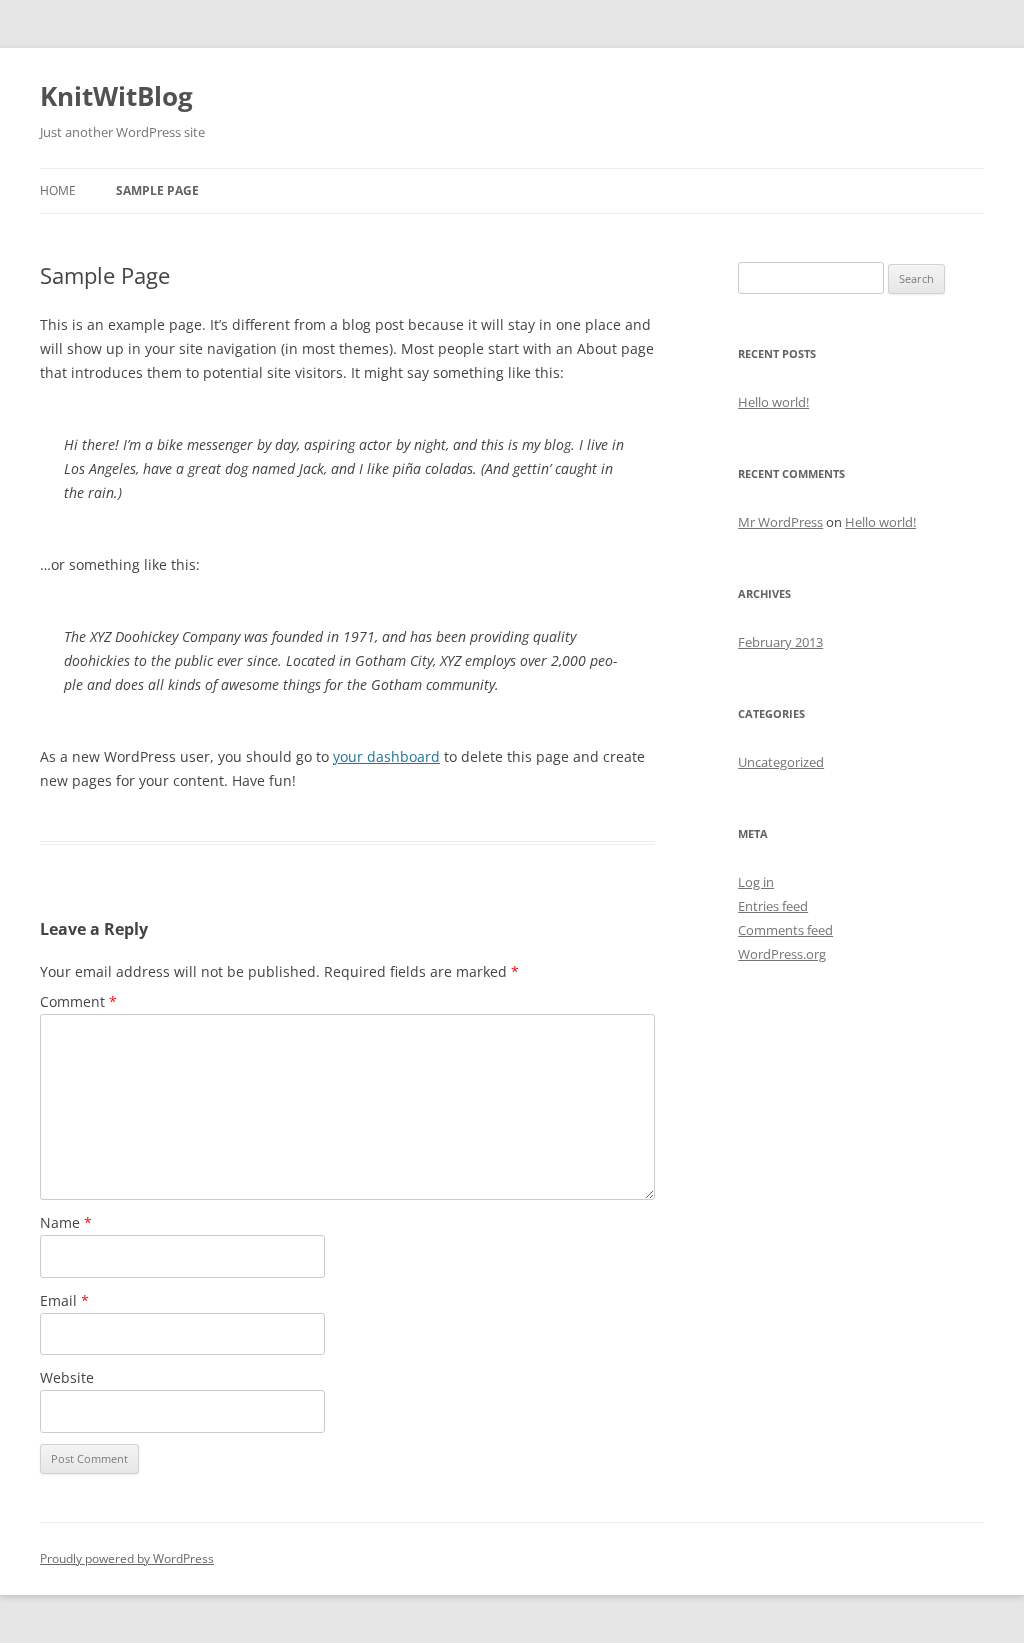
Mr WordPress (780, 522)
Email (64, 1300)
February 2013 (780, 642)
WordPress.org (782, 954)
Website (67, 1377)
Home (58, 190)
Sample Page (157, 190)
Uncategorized (781, 762)
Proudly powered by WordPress (127, 1558)
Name (66, 1222)
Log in (756, 882)
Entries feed (773, 906)
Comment (78, 1001)
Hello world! (773, 402)
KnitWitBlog (116, 96)
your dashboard (386, 756)
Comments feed (785, 930)
